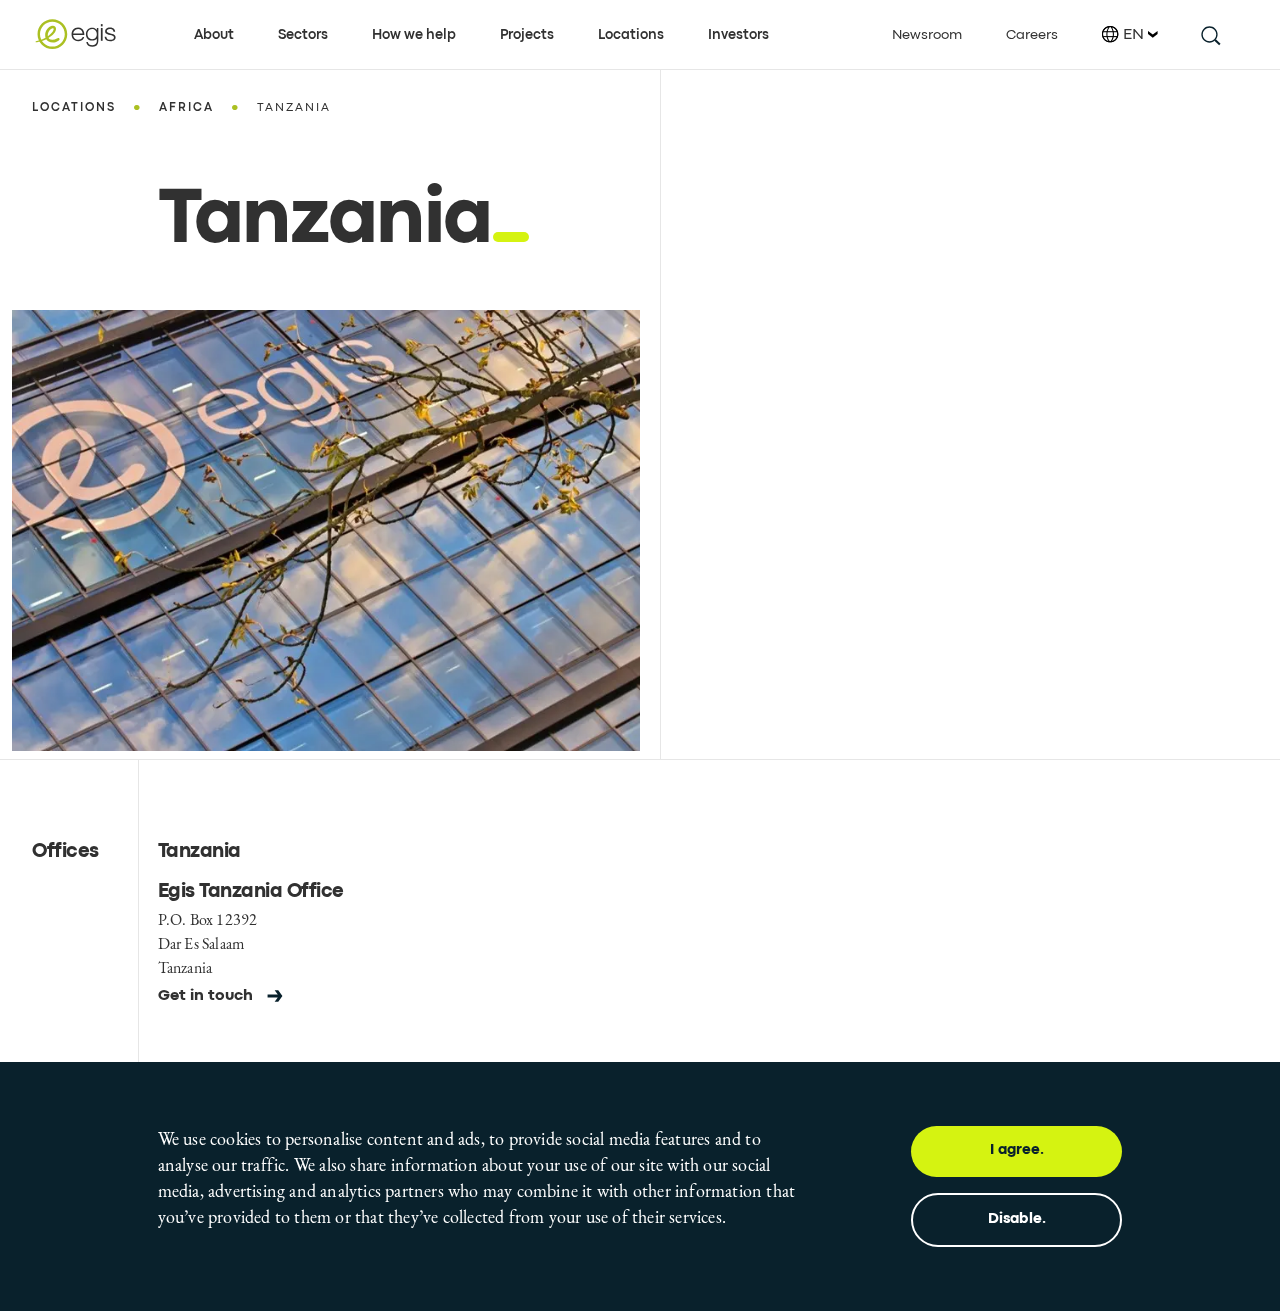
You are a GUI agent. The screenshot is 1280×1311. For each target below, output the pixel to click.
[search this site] (1209, 34)
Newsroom (927, 35)
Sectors (303, 35)
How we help (414, 35)
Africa (186, 108)
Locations (631, 35)
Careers (1032, 35)
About (214, 35)
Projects (527, 35)
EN (1133, 35)
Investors (738, 35)
